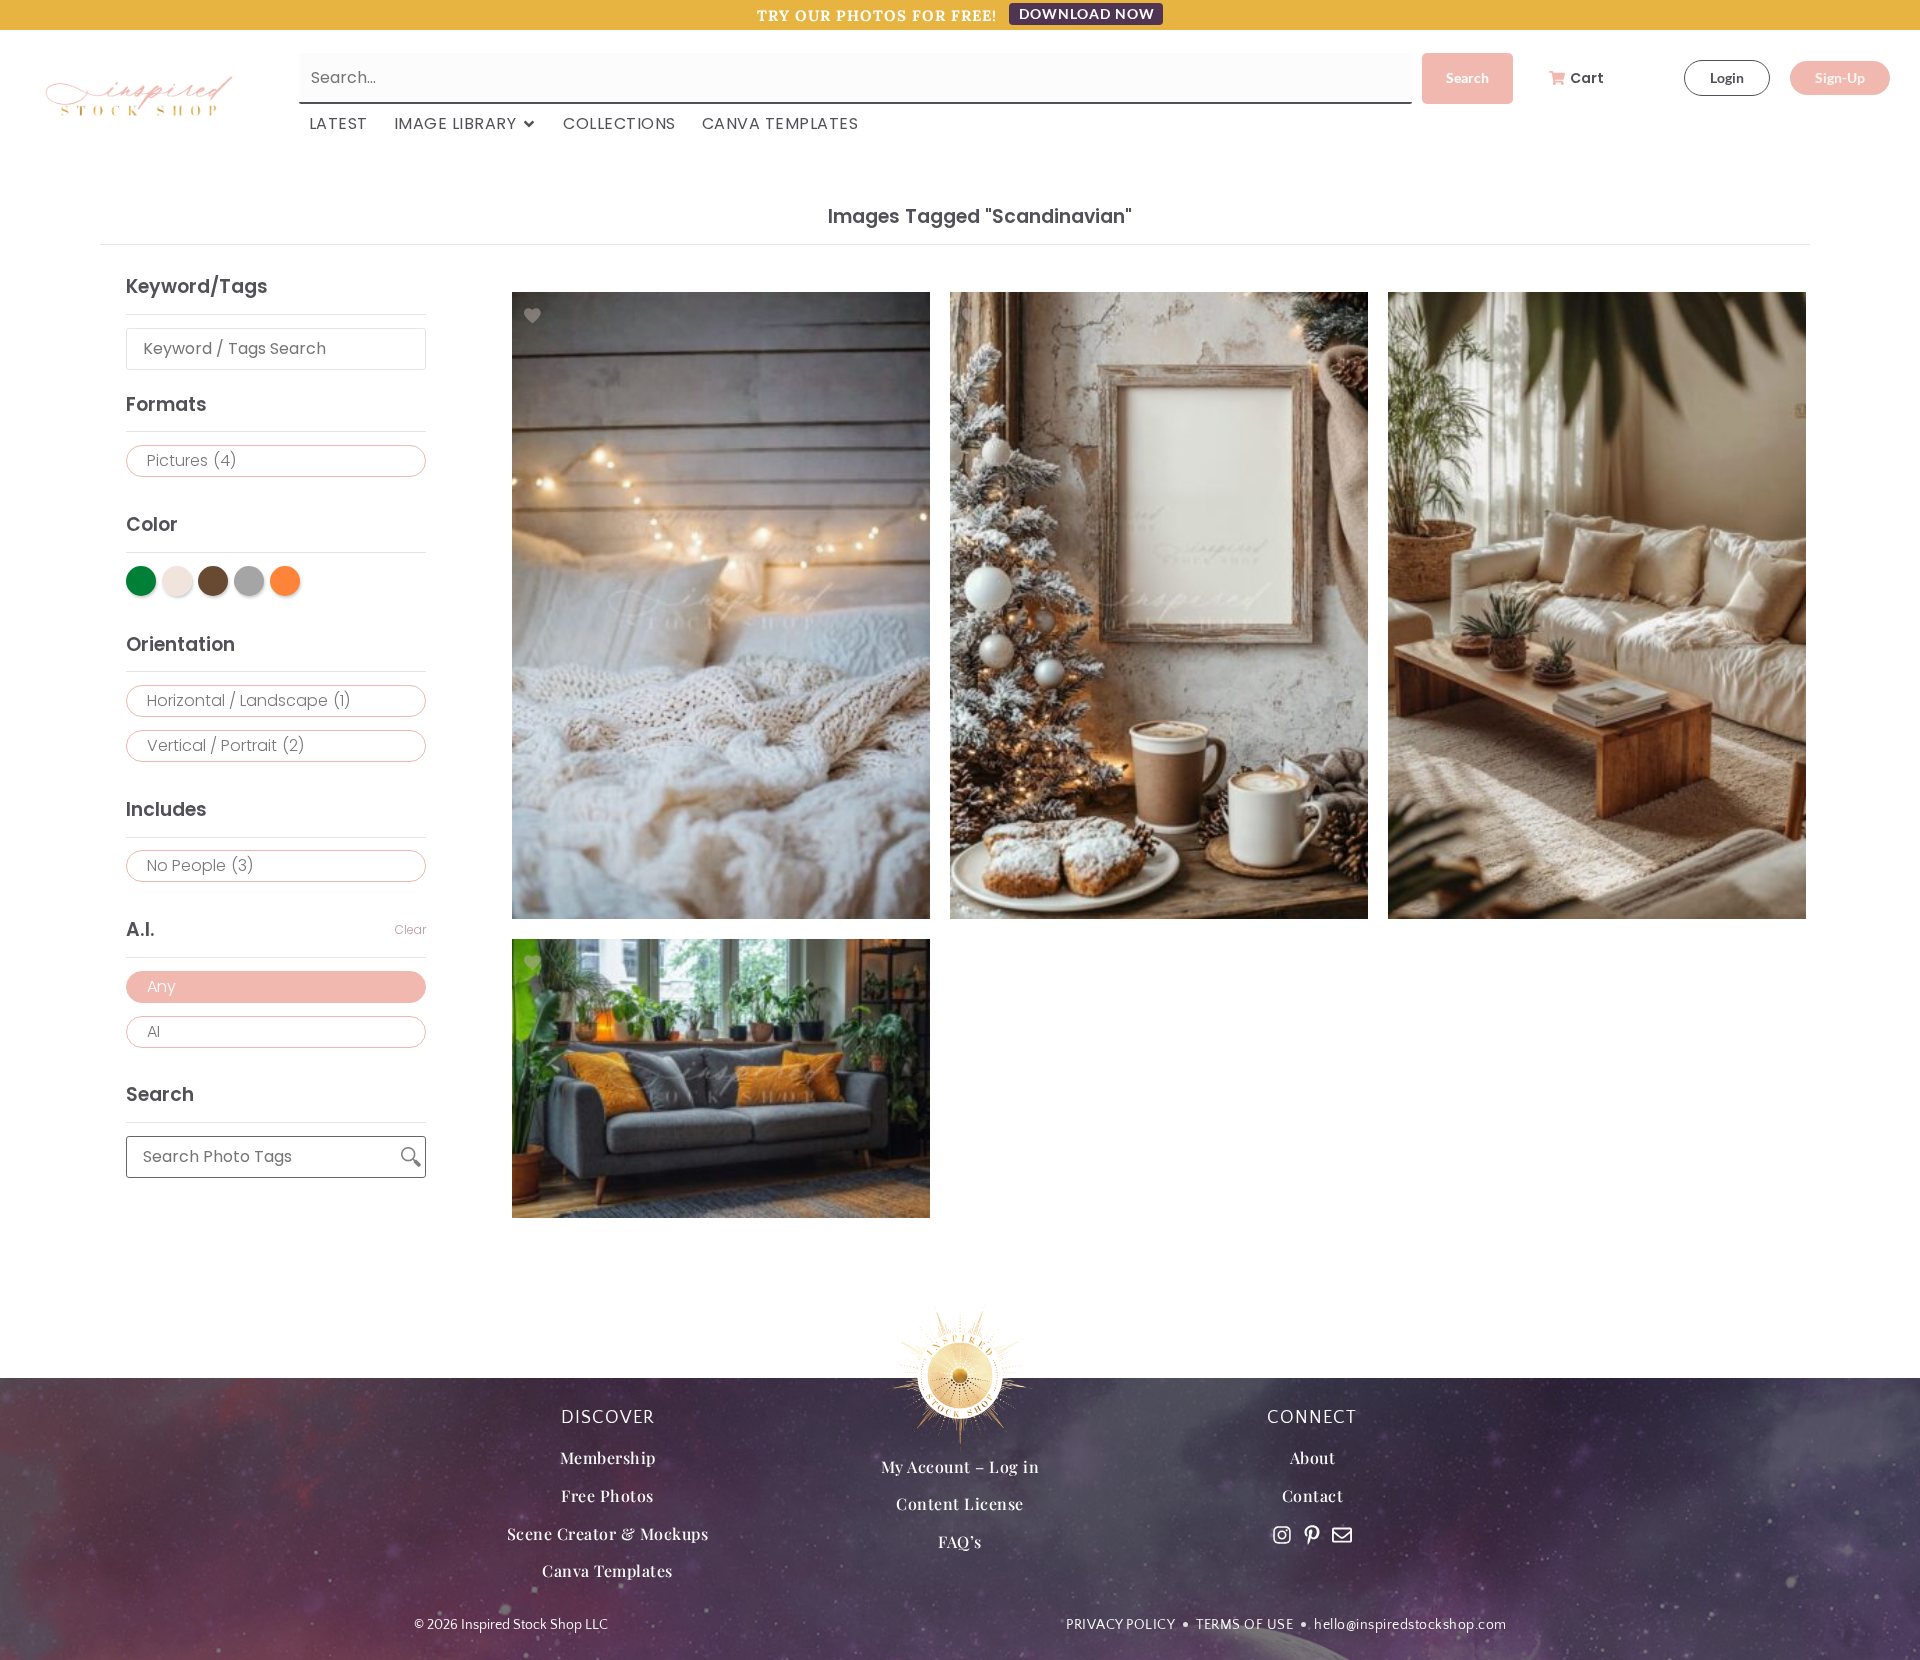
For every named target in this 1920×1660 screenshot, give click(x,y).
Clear (410, 929)
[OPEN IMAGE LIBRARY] (529, 124)
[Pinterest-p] (1312, 1535)
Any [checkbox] (161, 986)
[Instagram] (1282, 1535)
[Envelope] (1342, 1535)
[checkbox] (276, 461)
